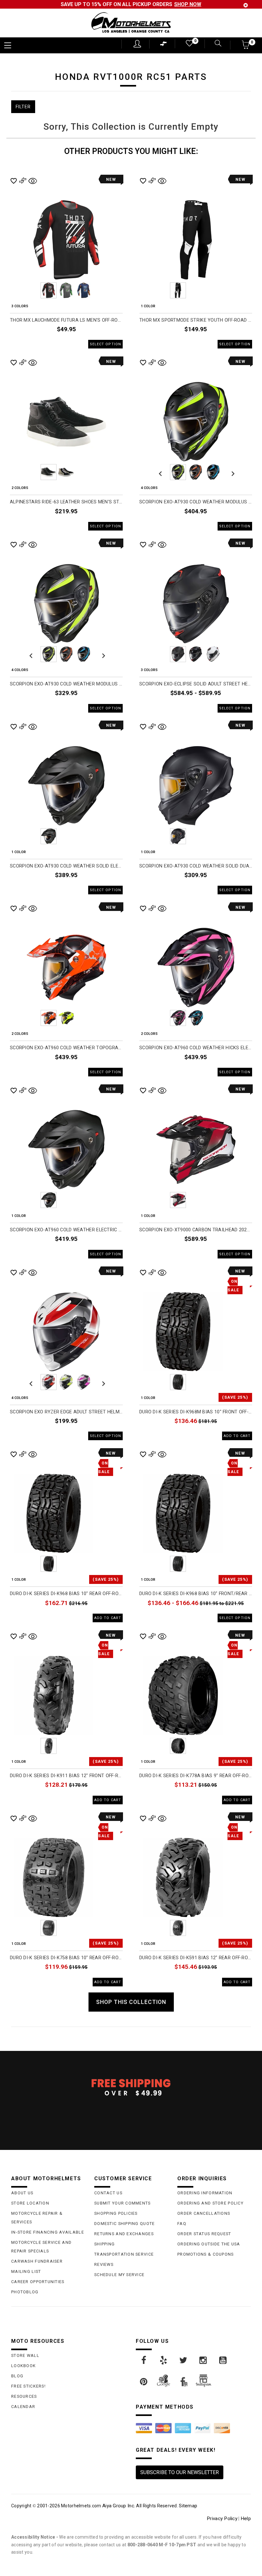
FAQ (182, 2224)
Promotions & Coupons (206, 2254)
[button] (246, 47)
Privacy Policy (222, 2519)
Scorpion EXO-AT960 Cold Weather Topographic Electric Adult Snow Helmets (66, 1048)
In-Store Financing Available (48, 2232)
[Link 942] (144, 2382)
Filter (23, 107)
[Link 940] (204, 2360)
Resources (24, 2396)
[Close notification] (246, 5)
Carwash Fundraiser (37, 2261)
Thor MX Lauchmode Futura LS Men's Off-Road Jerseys (66, 320)
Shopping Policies (116, 2213)
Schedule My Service (119, 2275)
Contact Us (108, 2193)
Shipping (104, 2244)
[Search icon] (216, 44)
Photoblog (25, 2292)
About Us (22, 2193)
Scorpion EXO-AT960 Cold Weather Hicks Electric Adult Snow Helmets (196, 1048)
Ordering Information (205, 2193)
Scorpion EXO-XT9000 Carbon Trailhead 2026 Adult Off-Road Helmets (196, 1230)
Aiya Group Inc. (119, 2506)
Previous (31, 290)
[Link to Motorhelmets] (131, 23)
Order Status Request (204, 2234)
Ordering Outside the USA (209, 2244)
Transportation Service (124, 2254)
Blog (17, 2376)
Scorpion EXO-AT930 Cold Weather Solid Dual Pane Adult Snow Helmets (196, 866)
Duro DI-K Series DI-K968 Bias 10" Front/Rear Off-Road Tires (196, 1594)
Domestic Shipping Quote (124, 2224)
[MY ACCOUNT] (137, 44)
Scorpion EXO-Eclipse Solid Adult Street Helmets (196, 684)
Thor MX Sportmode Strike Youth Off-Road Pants (196, 320)
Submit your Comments (123, 2203)
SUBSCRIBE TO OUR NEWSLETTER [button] (180, 2472)
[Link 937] (144, 2360)
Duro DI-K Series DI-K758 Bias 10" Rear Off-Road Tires (66, 1958)
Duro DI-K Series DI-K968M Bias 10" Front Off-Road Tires (196, 1412)
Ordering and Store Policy (210, 2203)
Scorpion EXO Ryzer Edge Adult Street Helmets (66, 1412)
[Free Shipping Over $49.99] (131, 2087)
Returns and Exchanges (124, 2234)
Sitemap (188, 2506)
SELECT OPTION (105, 344)
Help (246, 2519)
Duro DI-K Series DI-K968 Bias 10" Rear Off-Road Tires (66, 1594)
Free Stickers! (28, 2386)
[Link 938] (164, 2360)
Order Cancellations (204, 2213)
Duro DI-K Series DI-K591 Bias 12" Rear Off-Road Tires (196, 1958)
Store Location (30, 2203)
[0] (189, 45)
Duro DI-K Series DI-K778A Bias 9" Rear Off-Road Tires (196, 1776)
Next (102, 290)
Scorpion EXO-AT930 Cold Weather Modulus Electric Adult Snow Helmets (196, 502)
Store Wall (25, 2355)
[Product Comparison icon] (164, 45)
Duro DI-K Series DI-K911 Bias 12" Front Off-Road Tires (66, 1776)
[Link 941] (223, 2360)
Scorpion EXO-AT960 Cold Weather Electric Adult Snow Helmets (66, 1230)
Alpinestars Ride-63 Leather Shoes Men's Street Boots (66, 502)
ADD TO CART (237, 1436)
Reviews (104, 2264)
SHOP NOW (188, 4)
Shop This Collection (131, 2002)
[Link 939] (184, 2360)
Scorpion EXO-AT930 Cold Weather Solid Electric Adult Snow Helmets (66, 866)
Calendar (23, 2407)
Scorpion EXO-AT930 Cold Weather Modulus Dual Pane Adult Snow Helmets (66, 684)
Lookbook (23, 2366)
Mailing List (26, 2271)
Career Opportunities (38, 2282)
